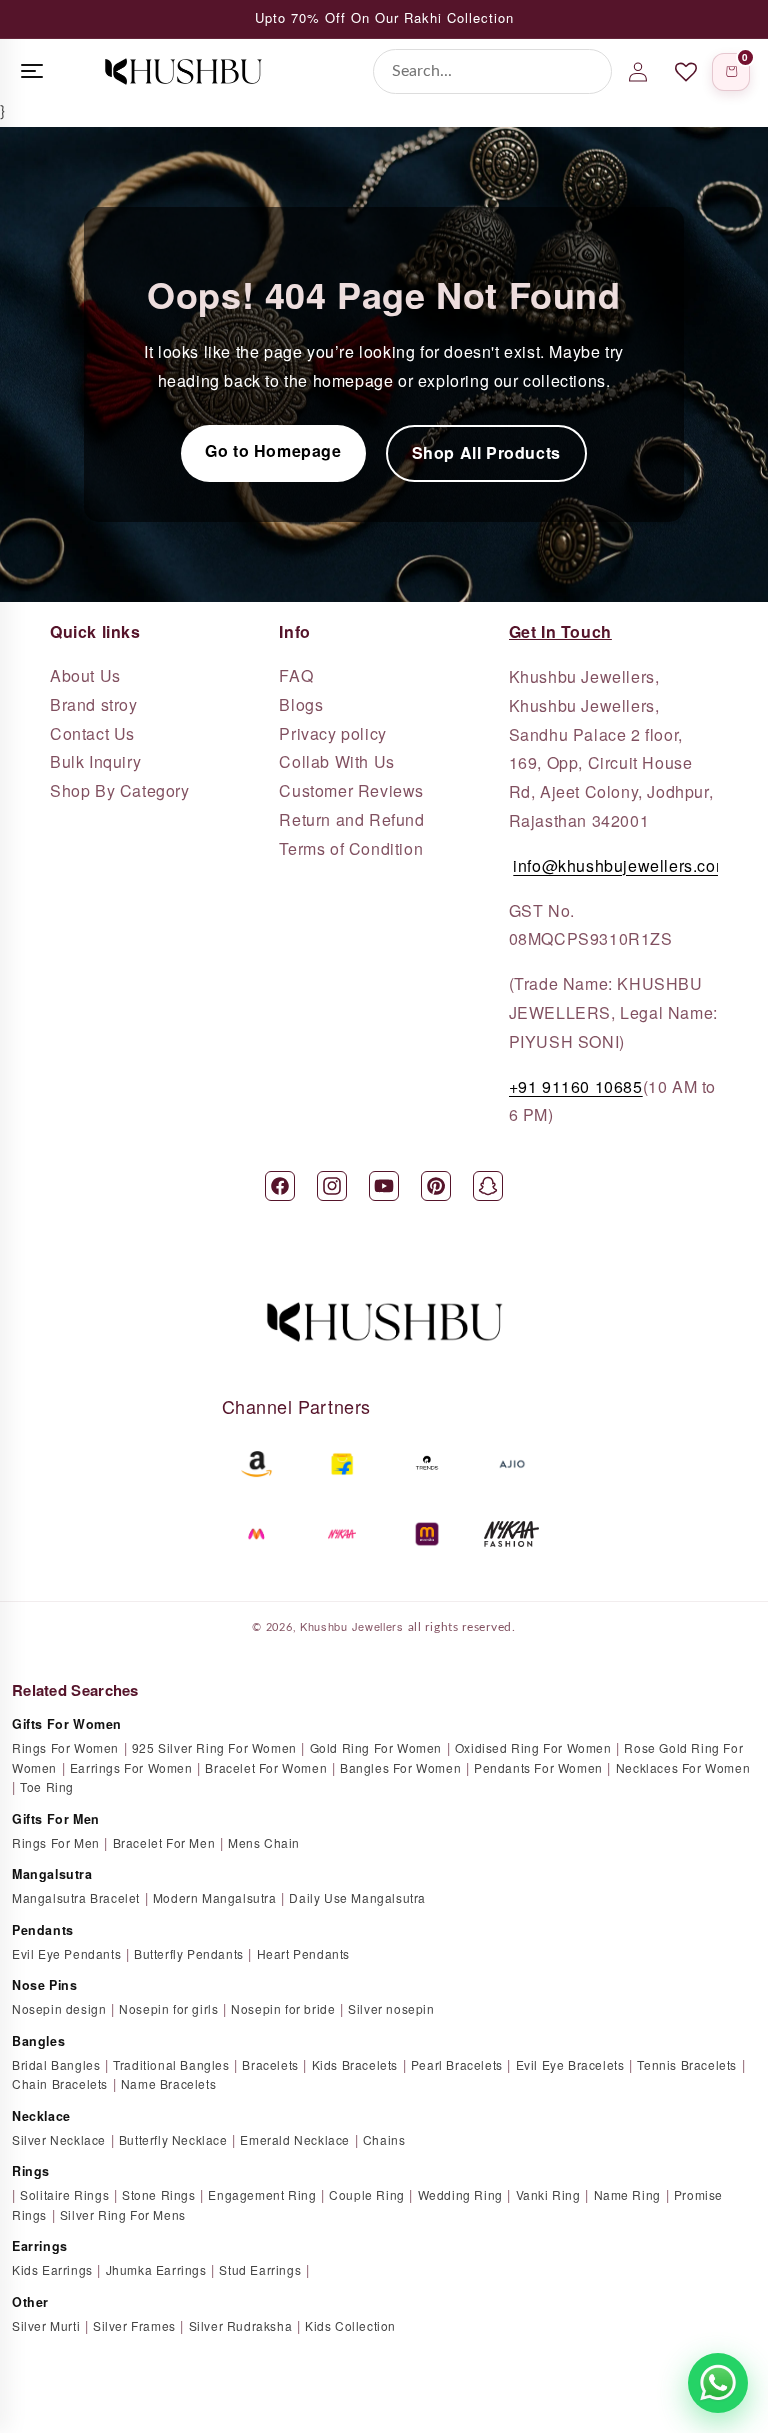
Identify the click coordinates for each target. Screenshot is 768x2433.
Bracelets (270, 2064)
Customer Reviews (351, 791)
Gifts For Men (56, 1819)
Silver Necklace (59, 2139)
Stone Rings (159, 2194)
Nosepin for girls (168, 2008)
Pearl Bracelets (457, 2064)
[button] (731, 72)
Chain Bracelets (60, 2083)
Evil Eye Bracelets (570, 2064)
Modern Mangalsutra (215, 1897)
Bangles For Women (400, 1767)
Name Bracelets (168, 2083)
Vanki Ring (548, 2194)
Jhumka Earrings (156, 2269)
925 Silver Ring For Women (214, 1747)
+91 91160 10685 (576, 1086)
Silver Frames (134, 2325)
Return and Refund (351, 820)
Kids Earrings (52, 2269)
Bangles (38, 2041)
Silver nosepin (391, 2008)
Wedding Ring (460, 2194)
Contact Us (92, 734)
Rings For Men (56, 1842)
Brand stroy (94, 705)
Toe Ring (47, 1786)
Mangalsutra (52, 1874)
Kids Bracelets (355, 2064)
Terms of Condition (351, 849)
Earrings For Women (131, 1767)
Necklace (41, 2116)
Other (30, 2302)
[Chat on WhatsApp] (718, 2383)
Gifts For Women (67, 1724)
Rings (31, 2171)
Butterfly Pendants (189, 1953)
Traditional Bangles (171, 2064)
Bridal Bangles (56, 2064)
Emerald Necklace (295, 2139)
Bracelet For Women (266, 1767)
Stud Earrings (260, 2269)
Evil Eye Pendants (66, 1953)
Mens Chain (264, 1842)
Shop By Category (120, 791)
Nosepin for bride (283, 2008)
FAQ (296, 676)
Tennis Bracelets (687, 2064)
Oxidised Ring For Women (533, 1747)
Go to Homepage (273, 450)
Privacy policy (332, 734)
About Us (85, 676)
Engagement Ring (262, 2194)
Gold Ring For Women (376, 1747)
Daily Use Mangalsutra (357, 1897)
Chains (384, 2139)
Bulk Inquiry (95, 762)
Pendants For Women (538, 1767)
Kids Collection (350, 2325)
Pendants (43, 1930)
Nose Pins (44, 1985)
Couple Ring (367, 2194)
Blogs (301, 705)
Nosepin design (59, 2008)
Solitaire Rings (64, 2194)
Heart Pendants (303, 1953)
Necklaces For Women (683, 1767)
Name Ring (627, 2194)
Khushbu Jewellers (352, 1626)
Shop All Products (486, 452)
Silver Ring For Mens (123, 2214)
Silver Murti (46, 2325)
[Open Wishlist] (686, 72)
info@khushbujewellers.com (621, 865)
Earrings (40, 2246)
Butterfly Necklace (173, 2139)
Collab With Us (336, 762)
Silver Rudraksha (241, 2325)
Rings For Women (65, 1747)
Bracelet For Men (164, 1842)
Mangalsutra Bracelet (76, 1897)
